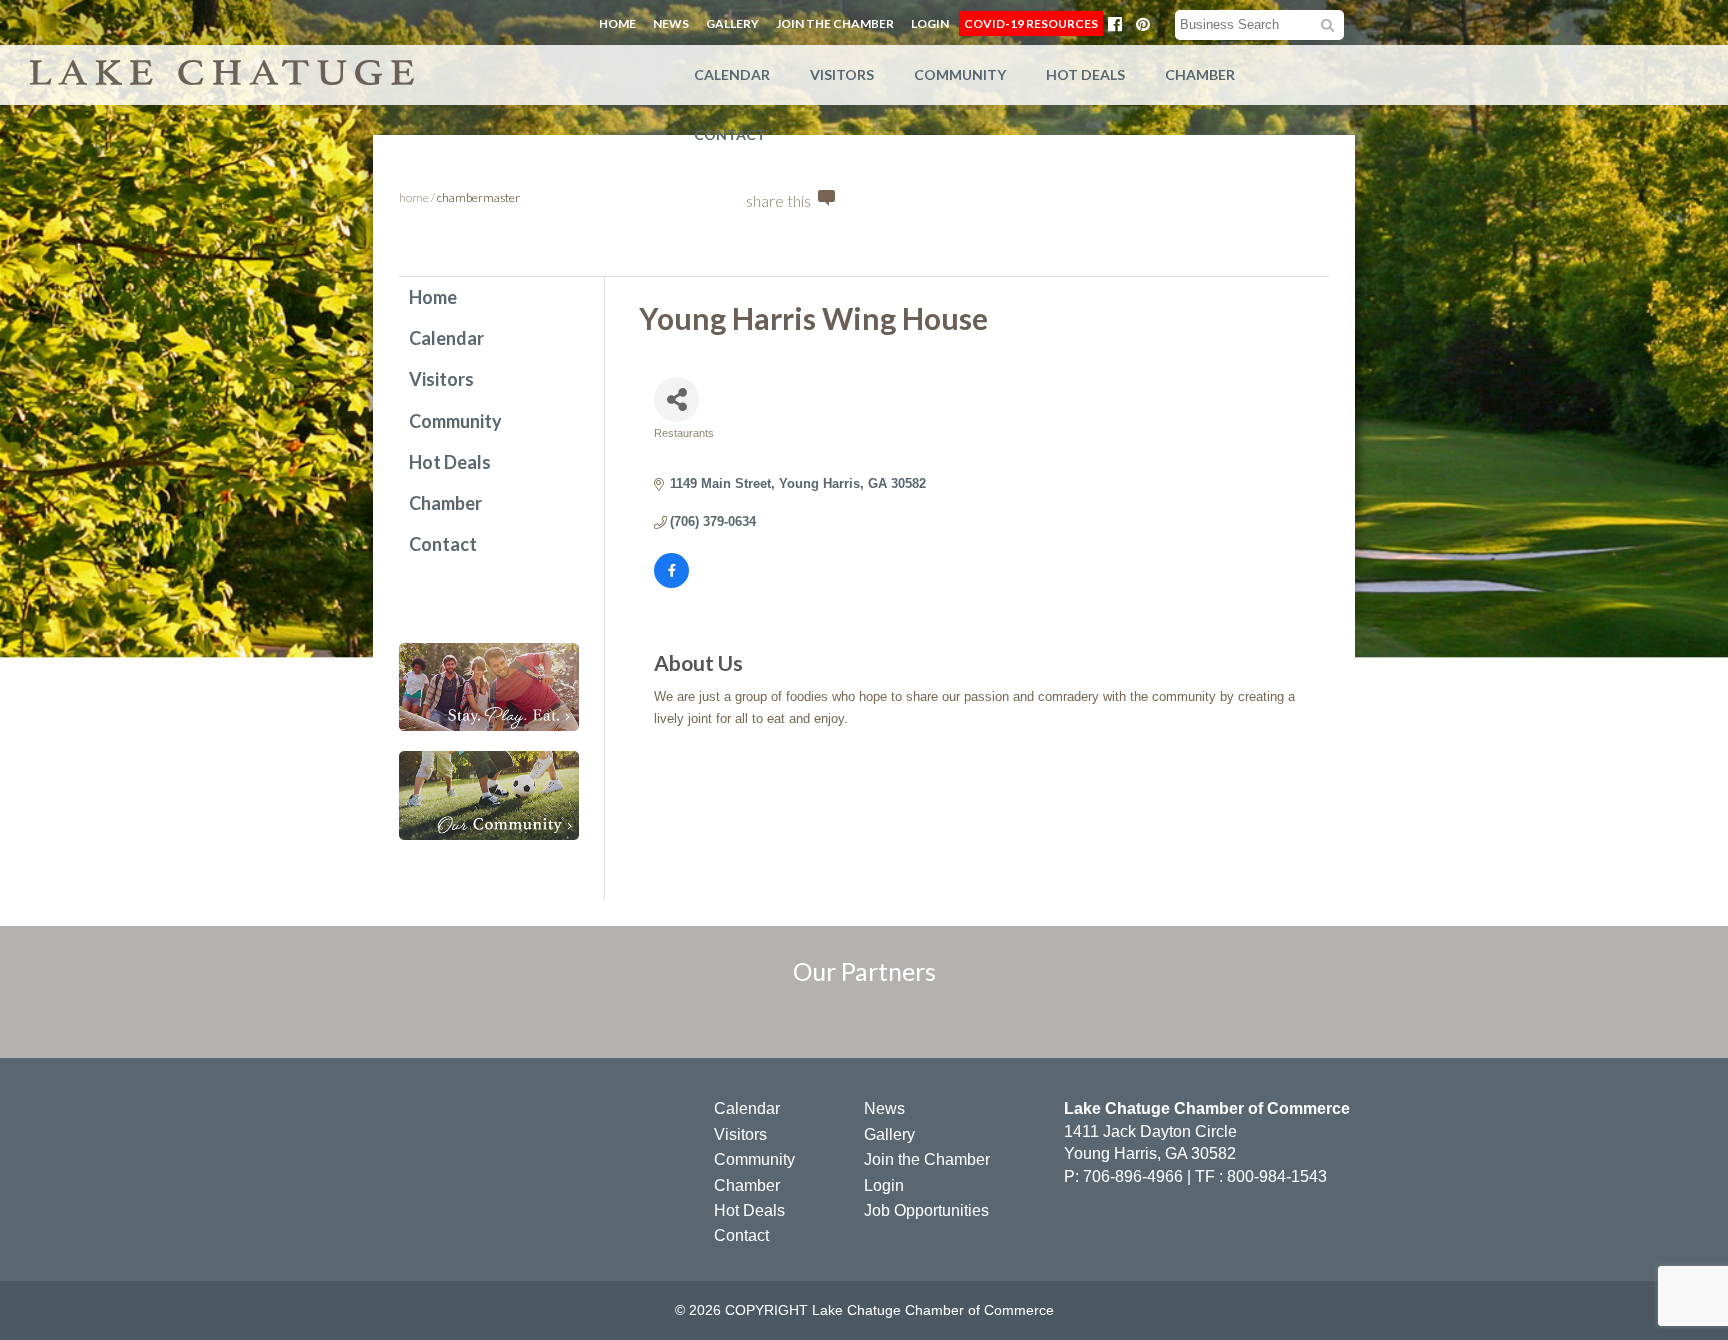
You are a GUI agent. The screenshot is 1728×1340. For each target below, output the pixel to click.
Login (930, 23)
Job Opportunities (926, 1210)
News (671, 23)
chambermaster (478, 197)
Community (960, 74)
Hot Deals (1085, 74)
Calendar (732, 74)
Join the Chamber (835, 23)
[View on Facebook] (671, 583)
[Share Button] (676, 399)
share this (778, 200)
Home (617, 23)
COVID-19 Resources (1031, 23)
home (414, 197)
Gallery (732, 23)
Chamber (1200, 74)
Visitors (842, 74)
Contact (730, 134)
